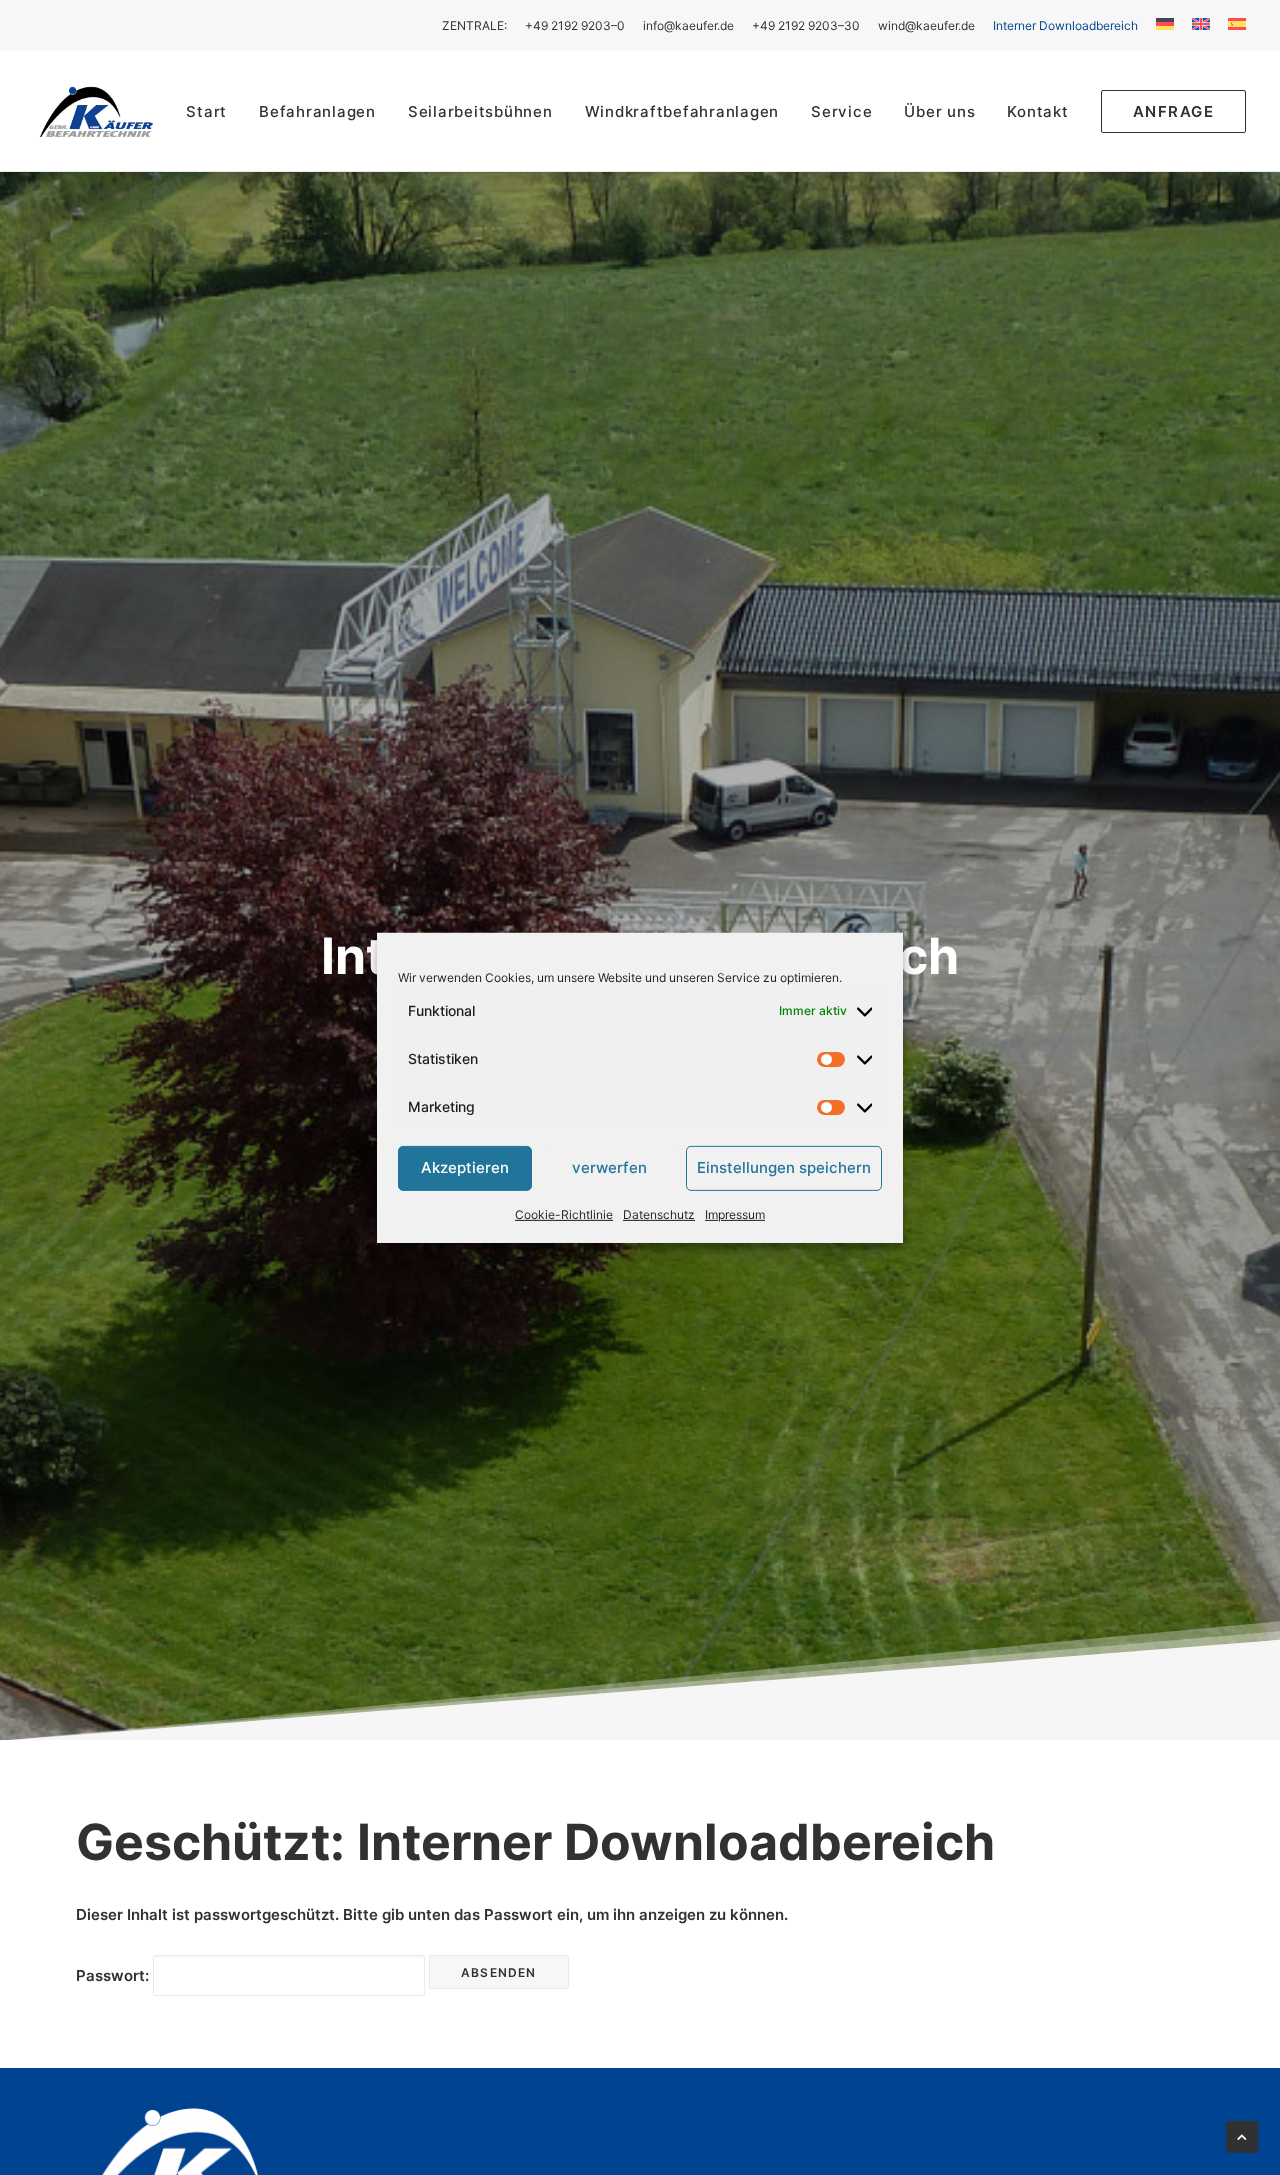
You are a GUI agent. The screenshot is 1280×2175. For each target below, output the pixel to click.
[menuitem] (478, 25)
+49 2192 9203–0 (575, 25)
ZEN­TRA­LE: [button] (474, 25)
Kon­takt (1037, 111)
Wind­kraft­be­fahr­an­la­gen (682, 111)
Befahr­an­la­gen (317, 111)
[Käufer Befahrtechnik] (96, 111)
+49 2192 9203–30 (806, 25)
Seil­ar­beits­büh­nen (480, 111)
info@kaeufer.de (688, 25)
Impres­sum (735, 1213)
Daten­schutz (659, 1213)
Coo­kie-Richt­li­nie (564, 1213)
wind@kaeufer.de (926, 25)
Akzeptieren (465, 1167)
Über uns (939, 111)
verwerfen (609, 1167)
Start (206, 111)
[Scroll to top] (1242, 2135)
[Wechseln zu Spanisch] (1233, 24)
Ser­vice (841, 111)
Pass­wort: (114, 1975)
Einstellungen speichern (784, 1167)
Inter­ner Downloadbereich (1065, 25)
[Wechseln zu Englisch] (1201, 24)
